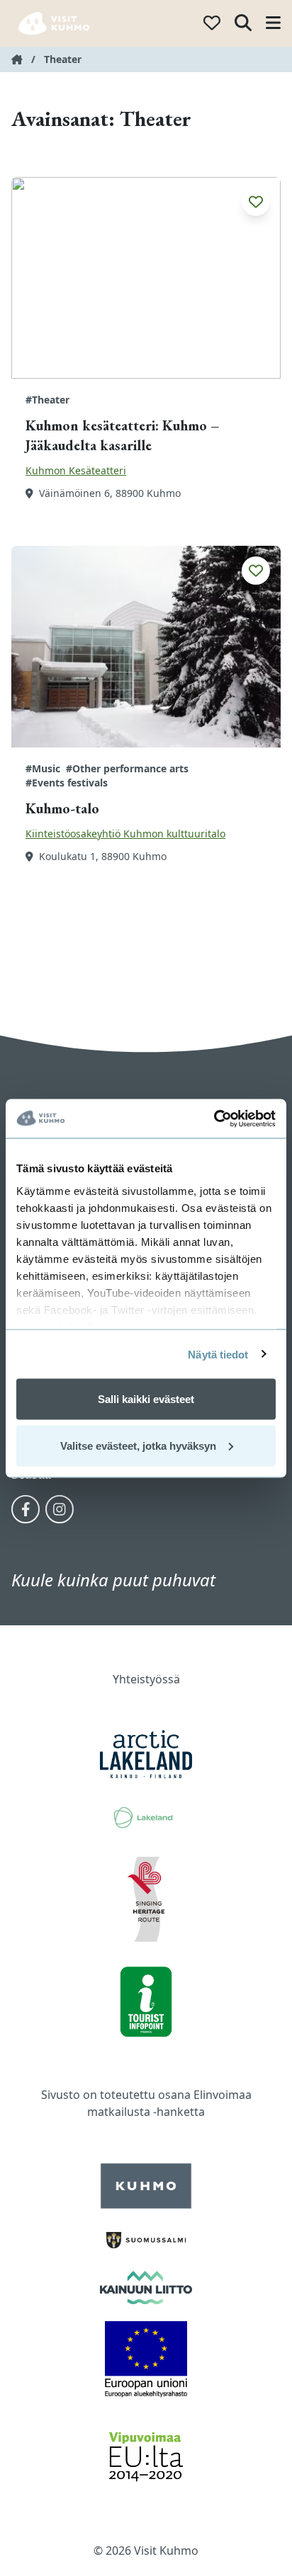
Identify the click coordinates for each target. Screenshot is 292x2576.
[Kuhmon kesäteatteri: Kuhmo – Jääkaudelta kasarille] (146, 278)
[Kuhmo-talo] (146, 647)
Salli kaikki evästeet (146, 1399)
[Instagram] (60, 1509)
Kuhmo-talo (62, 808)
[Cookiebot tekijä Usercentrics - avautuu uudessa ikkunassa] (214, 1118)
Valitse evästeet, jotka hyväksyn (138, 1445)
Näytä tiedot (218, 1354)
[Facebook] (26, 1509)
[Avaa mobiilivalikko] (273, 24)
